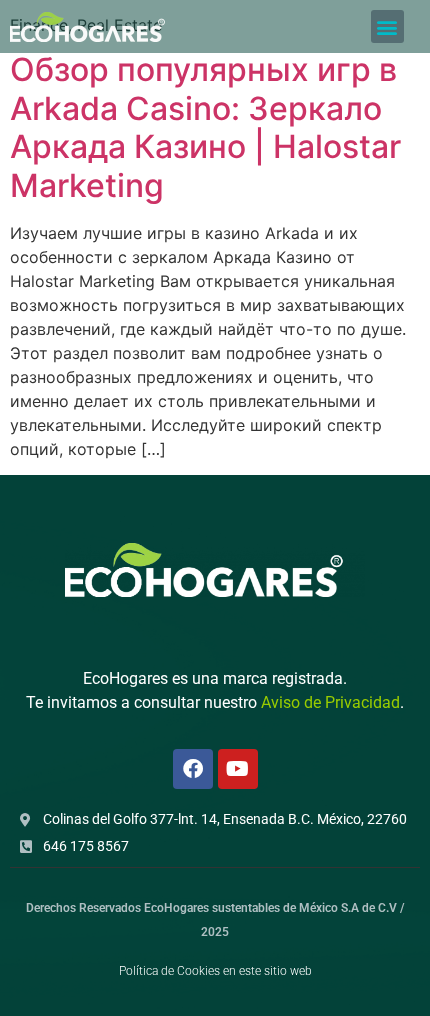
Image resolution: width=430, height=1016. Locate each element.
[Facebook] (193, 769)
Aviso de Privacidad (330, 702)
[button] (387, 26)
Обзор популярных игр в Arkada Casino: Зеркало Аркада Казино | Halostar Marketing (205, 127)
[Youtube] (238, 769)
